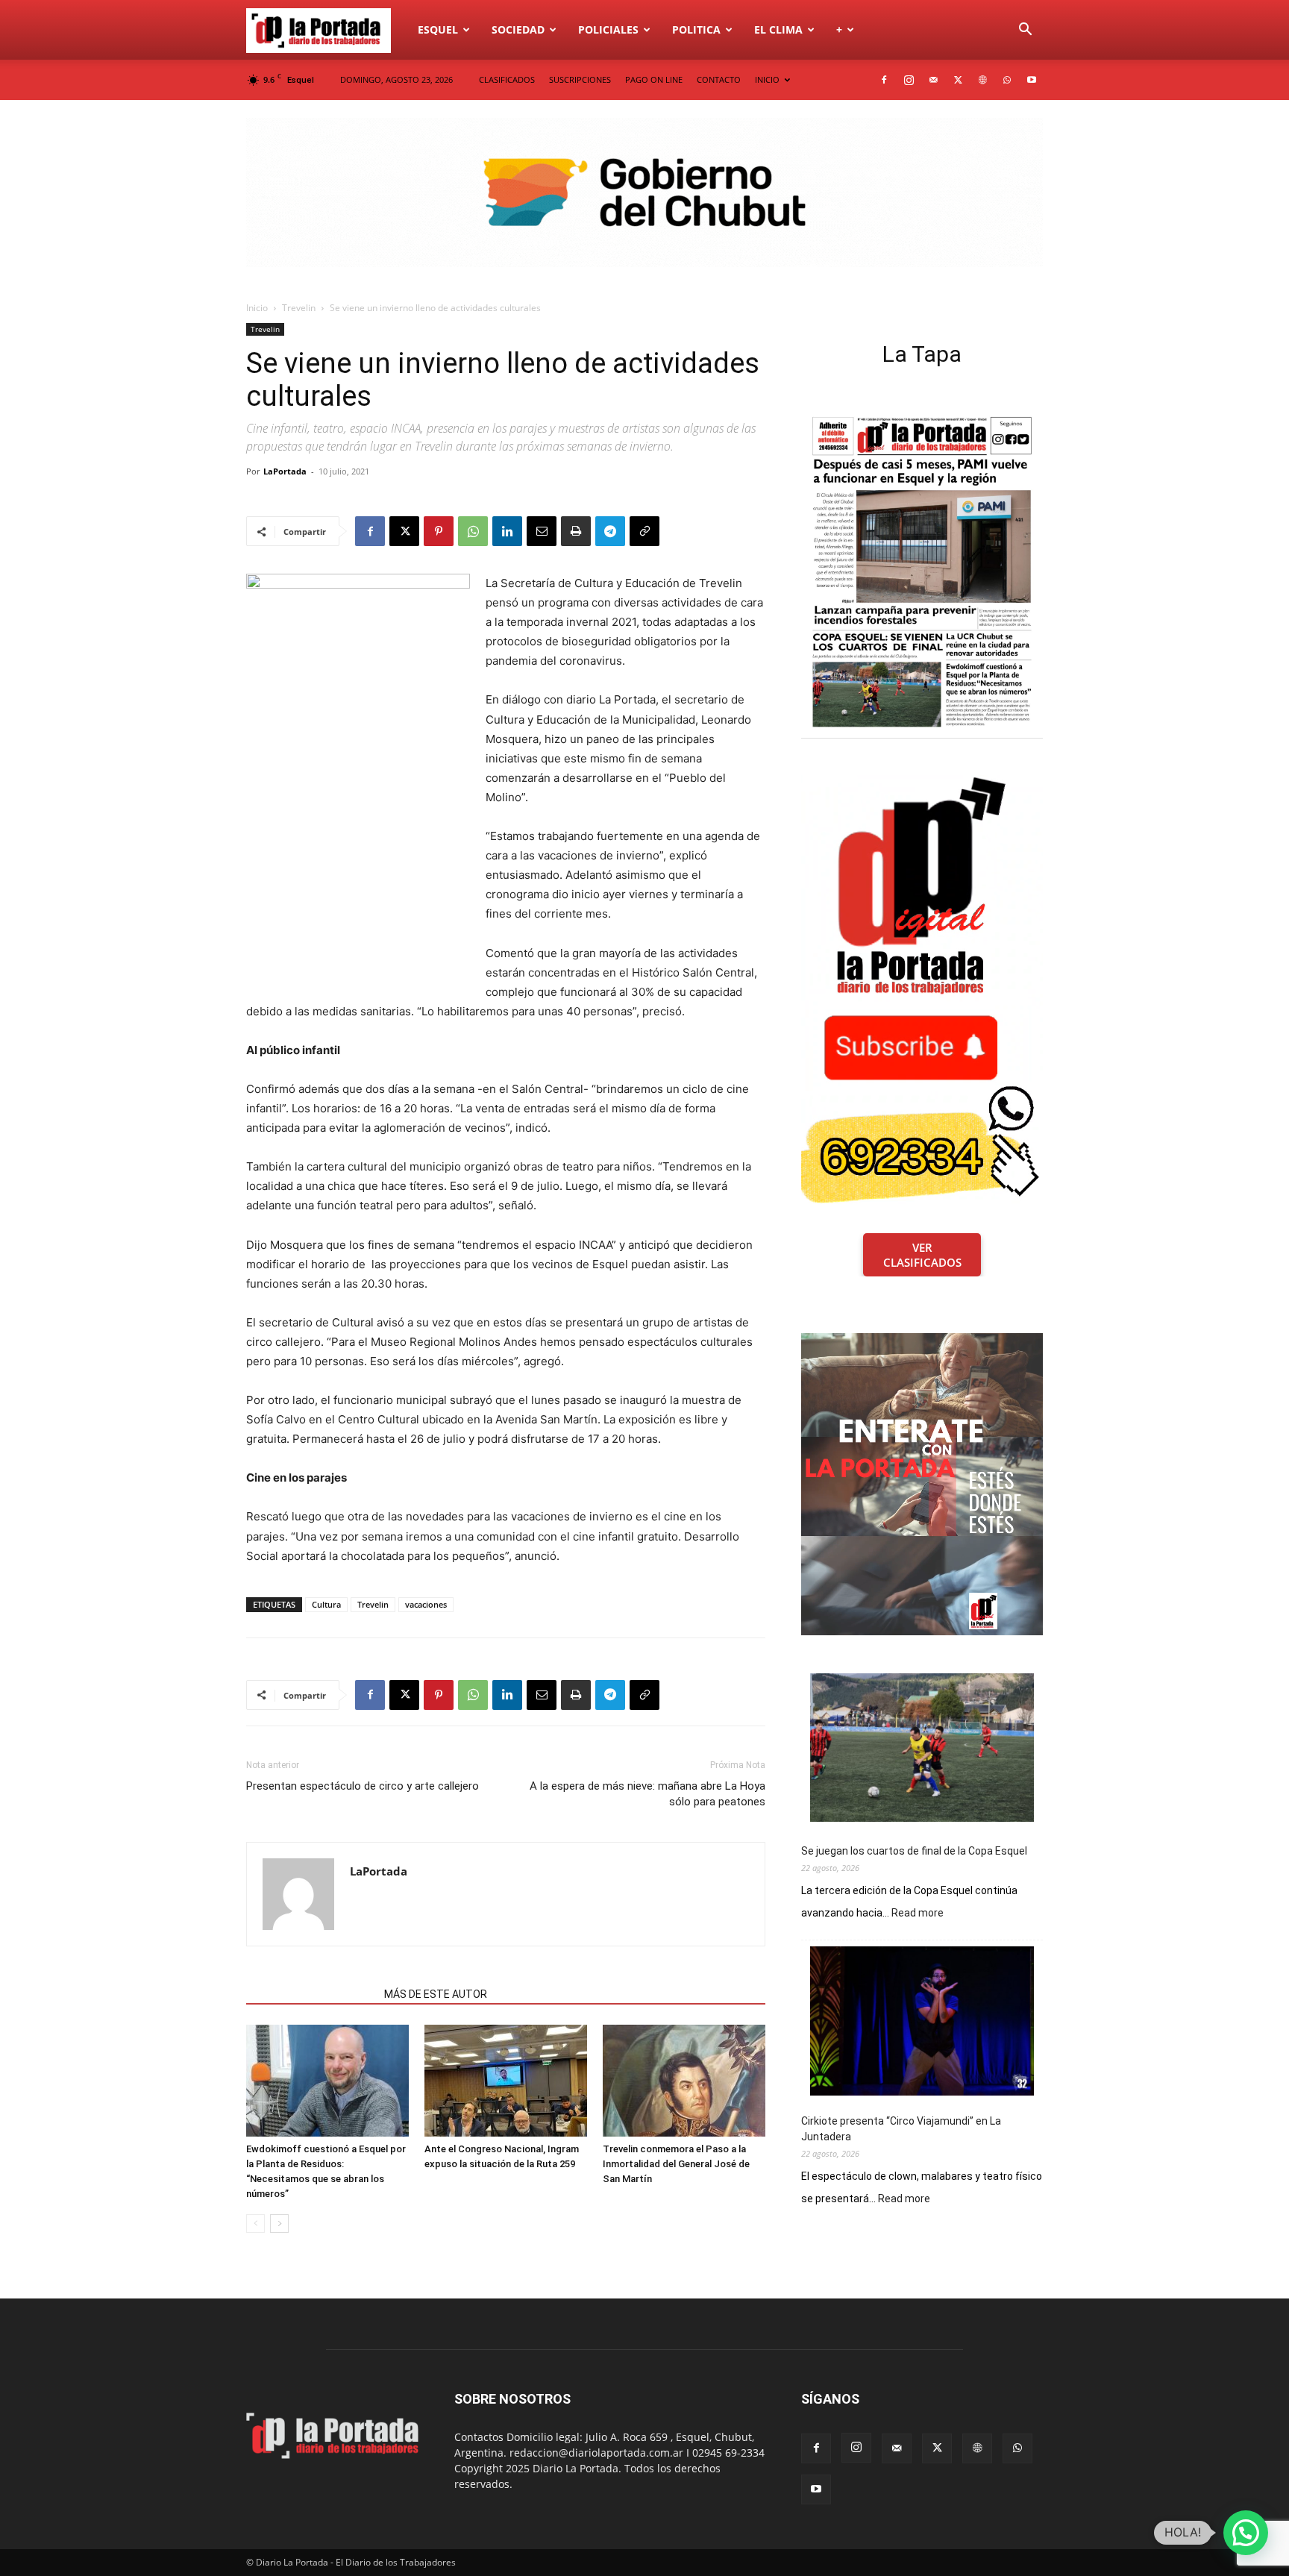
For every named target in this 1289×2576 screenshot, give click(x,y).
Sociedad (518, 29)
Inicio (257, 308)
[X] (958, 80)
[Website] (982, 80)
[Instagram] (909, 80)
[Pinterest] (439, 531)
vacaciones (426, 1604)
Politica (696, 29)
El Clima (778, 29)
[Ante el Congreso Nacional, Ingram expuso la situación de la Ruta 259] (506, 2081)
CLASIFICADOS (507, 79)
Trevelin (299, 308)
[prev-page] (255, 2224)
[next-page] (279, 2224)
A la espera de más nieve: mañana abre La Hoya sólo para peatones (647, 1794)
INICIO (767, 79)
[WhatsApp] (1007, 80)
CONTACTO (719, 79)
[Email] (542, 531)
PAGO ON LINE (654, 79)
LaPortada (285, 471)
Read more (918, 1914)
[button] (1025, 31)
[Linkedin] (507, 531)
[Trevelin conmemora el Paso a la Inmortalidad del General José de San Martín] (684, 2081)
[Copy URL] (644, 531)
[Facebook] (884, 80)
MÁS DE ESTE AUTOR (436, 1994)
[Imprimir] (576, 531)
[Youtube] (1032, 80)
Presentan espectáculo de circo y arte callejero (363, 1786)
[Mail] (933, 80)
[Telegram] (610, 531)
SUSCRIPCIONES (580, 79)
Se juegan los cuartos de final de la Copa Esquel (914, 1851)
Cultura (326, 1604)
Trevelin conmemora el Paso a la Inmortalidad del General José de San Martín (676, 2164)
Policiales (608, 29)
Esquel (438, 29)
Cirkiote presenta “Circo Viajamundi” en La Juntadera (901, 2129)
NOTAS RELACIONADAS (311, 1994)
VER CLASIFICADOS (922, 1255)
